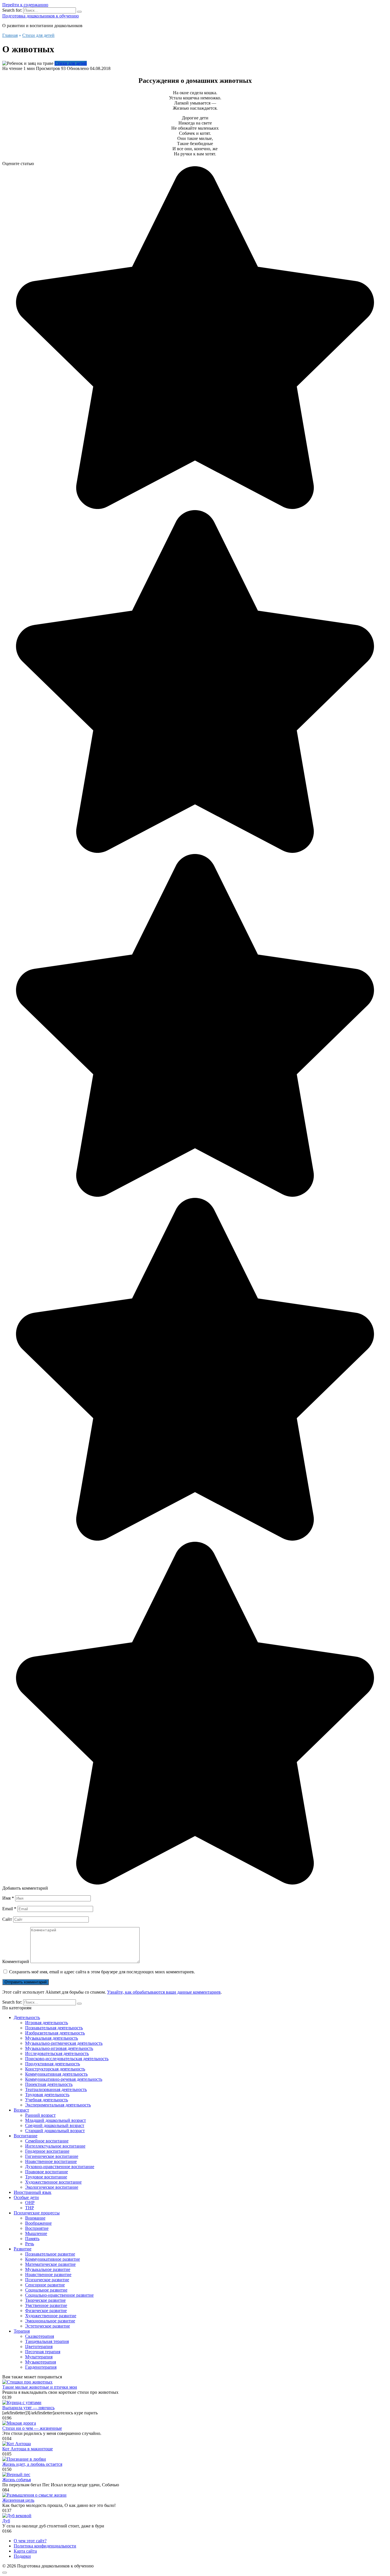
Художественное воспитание (53, 2182)
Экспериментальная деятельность (58, 2105)
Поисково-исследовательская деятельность (67, 2059)
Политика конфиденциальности (45, 2546)
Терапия (22, 2331)
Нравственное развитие (48, 2275)
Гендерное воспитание (47, 2151)
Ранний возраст (40, 2115)
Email (9, 1909)
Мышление (36, 2233)
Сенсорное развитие (45, 2285)
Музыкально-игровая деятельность (59, 2048)
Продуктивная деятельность (53, 2064)
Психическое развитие (47, 2280)
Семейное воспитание (47, 2141)
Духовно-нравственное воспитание (60, 2167)
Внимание (35, 2218)
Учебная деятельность (47, 2100)
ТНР (30, 2208)
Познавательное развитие (50, 2254)
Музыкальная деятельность (52, 2038)
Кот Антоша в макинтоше (28, 2449)
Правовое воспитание (47, 2172)
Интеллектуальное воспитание (55, 2146)
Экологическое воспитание (52, 2187)
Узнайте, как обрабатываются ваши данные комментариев (164, 1992)
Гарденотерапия (41, 2367)
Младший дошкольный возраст (56, 2120)
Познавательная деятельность (54, 2028)
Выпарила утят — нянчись (28, 2408)
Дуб (6, 2521)
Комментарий (16, 1961)
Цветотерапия (39, 2347)
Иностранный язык (33, 2192)
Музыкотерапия (41, 2362)
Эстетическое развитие (48, 2326)
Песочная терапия (43, 2352)
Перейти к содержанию (25, 5)
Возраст (21, 2110)
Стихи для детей (71, 63)
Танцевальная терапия (47, 2341)
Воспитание (26, 2136)
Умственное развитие (46, 2305)
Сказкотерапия (40, 2336)
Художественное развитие (51, 2316)
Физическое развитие (46, 2311)
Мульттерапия (39, 2357)
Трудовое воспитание (46, 2177)
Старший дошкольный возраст (55, 2131)
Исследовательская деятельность (57, 2053)
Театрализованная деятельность (56, 2089)
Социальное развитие (46, 2290)
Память (32, 2239)
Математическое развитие (50, 2264)
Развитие (23, 2249)
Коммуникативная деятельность (56, 2074)
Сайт (7, 1919)
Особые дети (26, 2197)
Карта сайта (25, 2551)
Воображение (38, 2223)
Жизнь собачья (17, 2480)
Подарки (22, 2556)
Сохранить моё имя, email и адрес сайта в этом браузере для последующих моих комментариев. (102, 1972)
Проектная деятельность (49, 2084)
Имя (8, 1898)
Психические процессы (37, 2213)
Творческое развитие (45, 2300)
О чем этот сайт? (30, 2541)
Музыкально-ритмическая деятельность (64, 2043)
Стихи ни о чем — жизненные (32, 2428)
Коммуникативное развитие (53, 2259)
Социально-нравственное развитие (59, 2295)
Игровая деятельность (47, 2023)
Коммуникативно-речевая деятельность (64, 2079)
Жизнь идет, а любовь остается (32, 2464)
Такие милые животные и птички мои (40, 2387)
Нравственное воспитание (51, 2161)
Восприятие (37, 2228)
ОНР (30, 2203)
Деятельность (27, 2017)
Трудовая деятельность (47, 2095)
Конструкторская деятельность (55, 2069)
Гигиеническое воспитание (52, 2156)
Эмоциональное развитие (50, 2321)
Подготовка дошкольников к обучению (41, 16)
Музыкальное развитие (48, 2269)
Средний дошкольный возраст (55, 2125)
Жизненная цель (18, 2500)
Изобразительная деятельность (55, 2033)
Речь (30, 2244)
